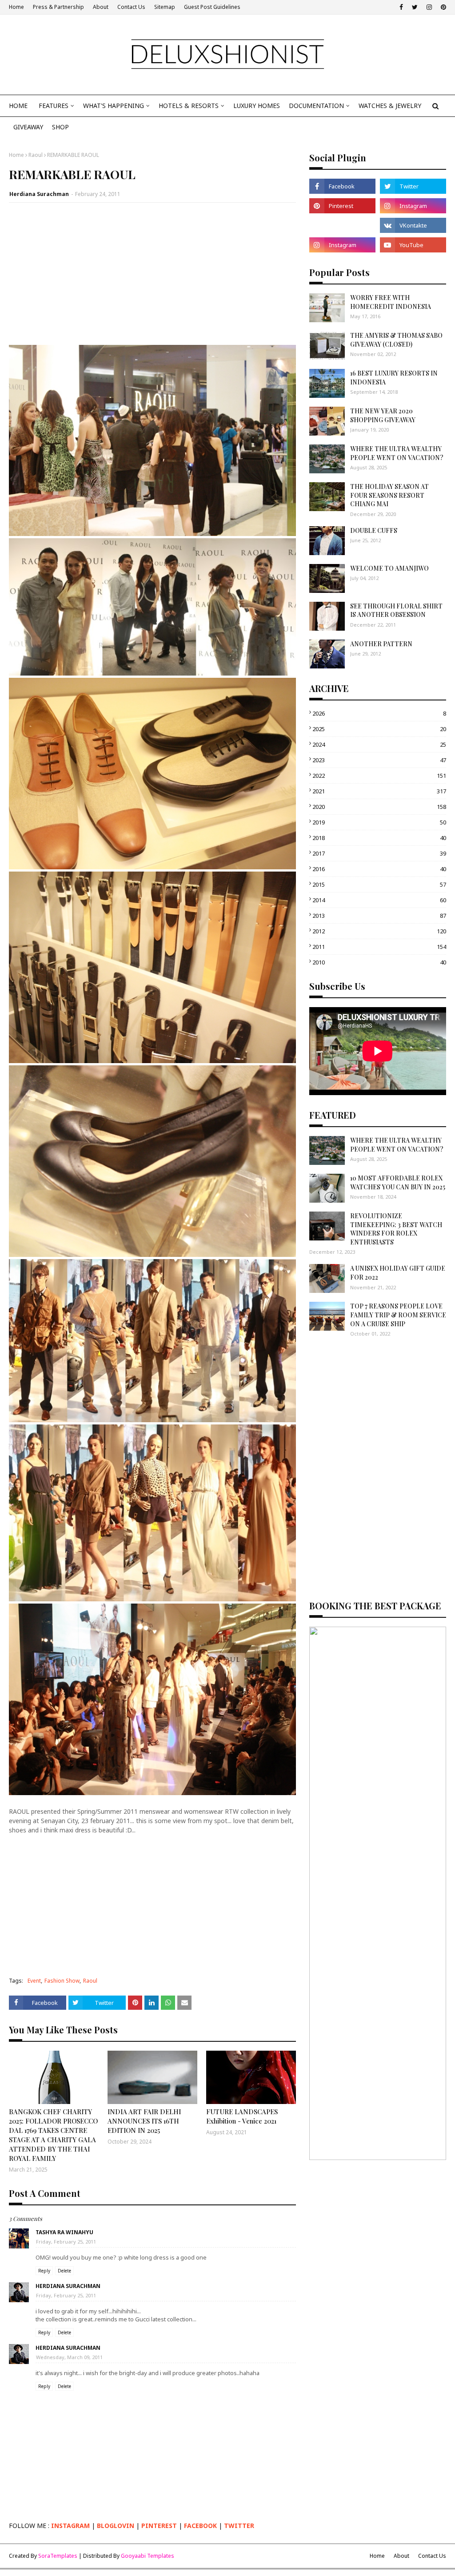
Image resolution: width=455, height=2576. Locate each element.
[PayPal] (342, 225)
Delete (64, 2271)
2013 (379, 916)
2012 (379, 931)
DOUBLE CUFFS (374, 530)
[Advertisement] (152, 274)
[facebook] (401, 7)
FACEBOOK (200, 2526)
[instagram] (429, 7)
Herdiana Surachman (39, 194)
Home (16, 7)
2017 (379, 853)
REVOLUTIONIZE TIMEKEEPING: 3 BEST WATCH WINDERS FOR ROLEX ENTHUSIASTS (396, 1229)
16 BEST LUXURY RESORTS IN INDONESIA (394, 378)
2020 (379, 807)
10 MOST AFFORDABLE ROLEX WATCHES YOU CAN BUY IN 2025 (398, 1182)
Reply (44, 2271)
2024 (379, 744)
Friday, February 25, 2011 (66, 2242)
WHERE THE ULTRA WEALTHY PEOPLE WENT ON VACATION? (397, 453)
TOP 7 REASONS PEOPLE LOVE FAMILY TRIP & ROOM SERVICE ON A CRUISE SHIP (398, 1315)
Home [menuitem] (18, 106)
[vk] (413, 225)
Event (34, 1981)
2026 (379, 713)
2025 (379, 729)
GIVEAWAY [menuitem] (28, 127)
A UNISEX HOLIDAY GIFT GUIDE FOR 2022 (398, 1273)
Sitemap (165, 7)
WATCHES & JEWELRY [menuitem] (390, 106)
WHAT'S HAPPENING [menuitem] (114, 106)
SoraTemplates (58, 2556)
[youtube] (413, 245)
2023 (379, 760)
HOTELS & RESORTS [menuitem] (189, 106)
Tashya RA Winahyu (64, 2232)
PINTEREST (159, 2526)
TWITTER (239, 2526)
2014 (379, 900)
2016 (379, 869)
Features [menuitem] (54, 106)
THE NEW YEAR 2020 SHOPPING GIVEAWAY (383, 415)
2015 (379, 884)
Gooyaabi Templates (148, 2556)
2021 (379, 791)
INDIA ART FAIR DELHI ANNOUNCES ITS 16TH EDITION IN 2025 (144, 2121)
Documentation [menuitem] (316, 106)
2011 (379, 947)
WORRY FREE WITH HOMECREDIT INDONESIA (391, 302)
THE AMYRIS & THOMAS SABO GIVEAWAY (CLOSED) (396, 340)
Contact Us (131, 7)
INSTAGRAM (70, 2526)
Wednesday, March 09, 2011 (69, 2357)
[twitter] (415, 7)
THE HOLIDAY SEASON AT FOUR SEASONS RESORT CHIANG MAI (389, 495)
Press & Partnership (58, 7)
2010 (379, 962)
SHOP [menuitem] (60, 127)
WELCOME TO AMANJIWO (389, 568)
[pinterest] (442, 7)
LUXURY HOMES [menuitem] (257, 106)
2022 (379, 776)
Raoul (36, 155)
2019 (379, 822)
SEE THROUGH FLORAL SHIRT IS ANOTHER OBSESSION (396, 610)
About (101, 7)
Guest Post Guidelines (212, 7)
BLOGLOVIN (116, 2526)
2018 (379, 838)
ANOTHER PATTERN (381, 644)
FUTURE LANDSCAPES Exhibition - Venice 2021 (242, 2116)
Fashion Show (62, 1981)
